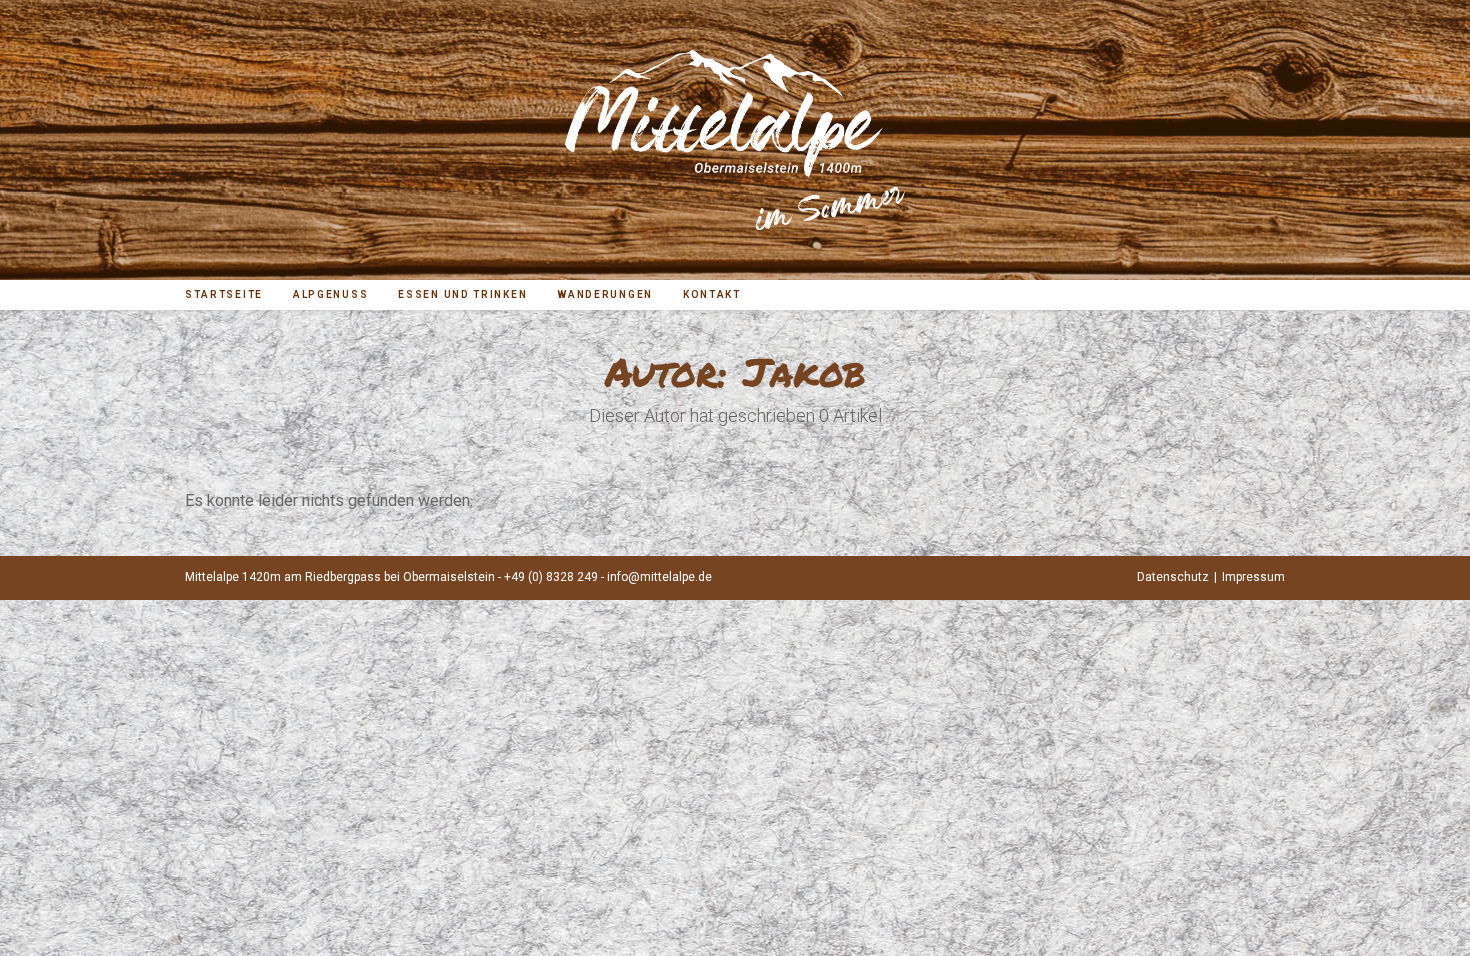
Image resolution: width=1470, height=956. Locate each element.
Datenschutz (1173, 577)
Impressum (1253, 577)
